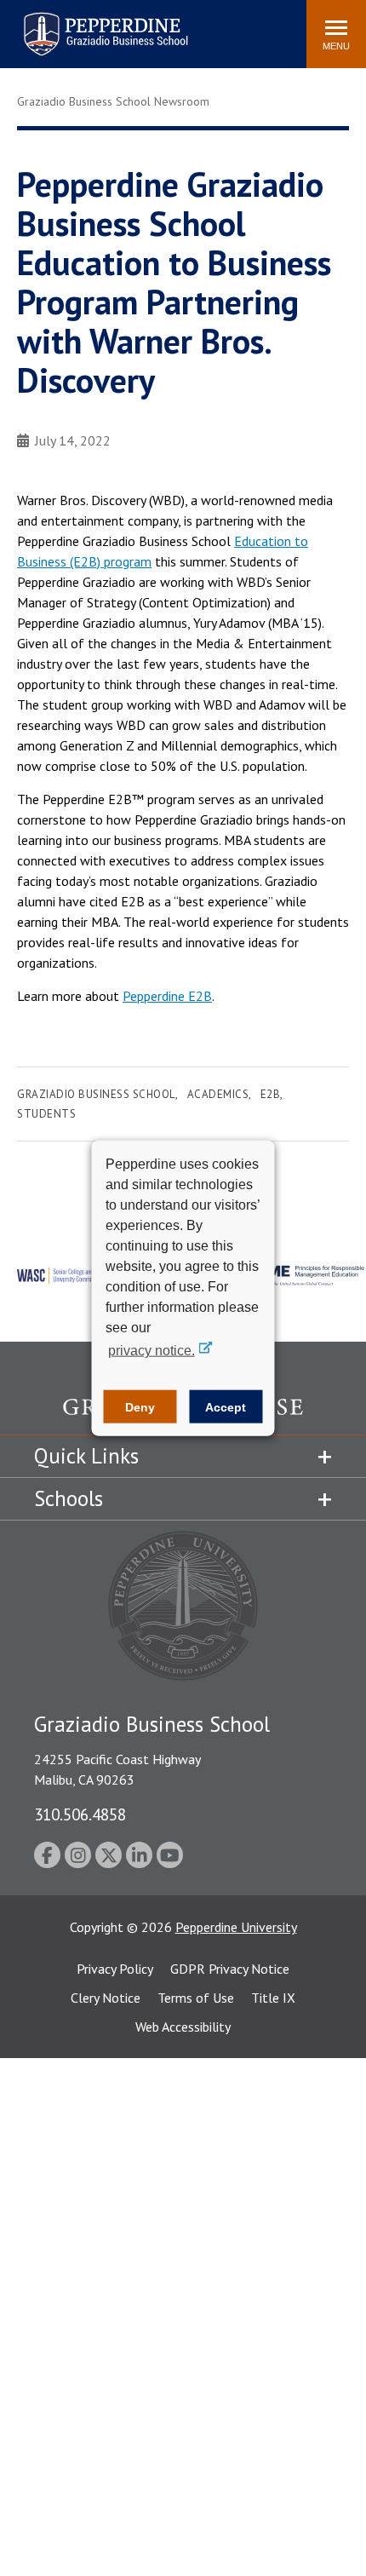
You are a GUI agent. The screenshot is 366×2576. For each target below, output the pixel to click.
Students (46, 1114)
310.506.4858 (80, 1814)
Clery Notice (106, 1998)
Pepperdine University (236, 1927)
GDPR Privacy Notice (230, 1969)
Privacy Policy (115, 1969)
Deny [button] (140, 1406)
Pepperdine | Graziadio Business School (83, 23)
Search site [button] (62, 26)
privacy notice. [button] (152, 1351)
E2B (271, 1094)
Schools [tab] (69, 1498)
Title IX (273, 1998)
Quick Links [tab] (86, 1456)
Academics (218, 1094)
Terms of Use (196, 1998)
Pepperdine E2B (167, 996)
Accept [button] (226, 1406)
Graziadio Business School (96, 1094)
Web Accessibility (183, 2027)
